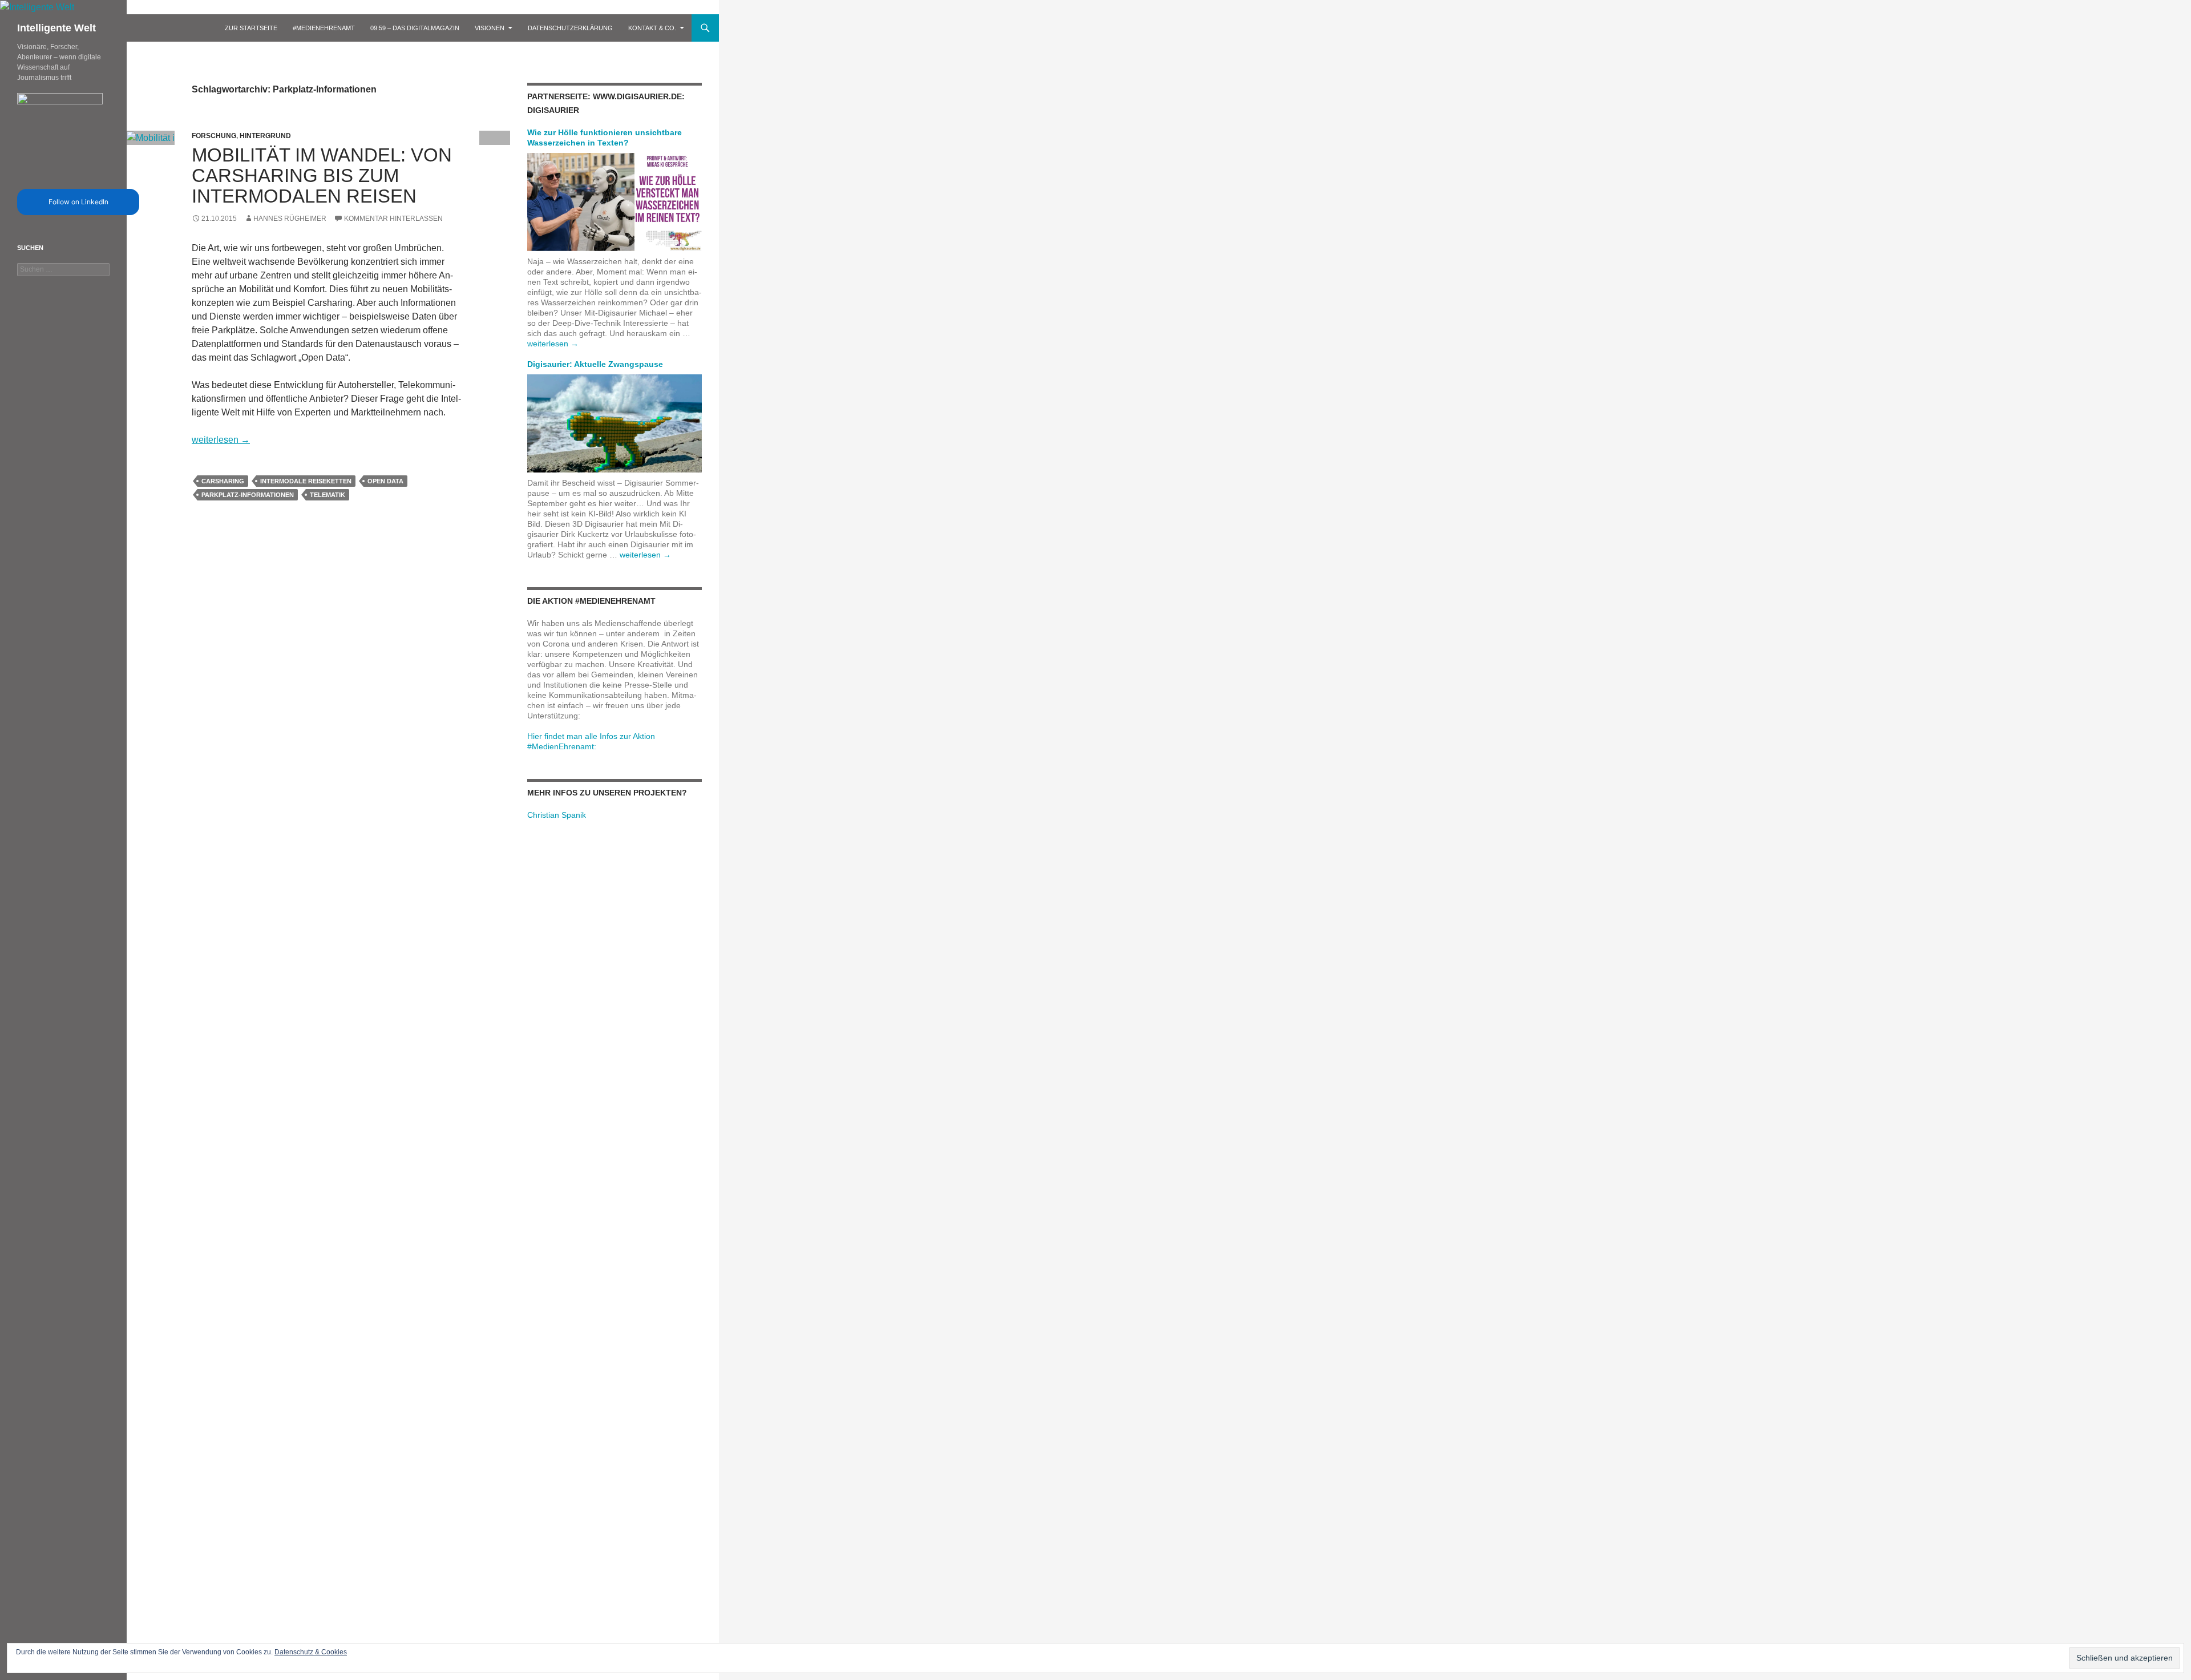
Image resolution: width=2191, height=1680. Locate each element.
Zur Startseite (251, 28)
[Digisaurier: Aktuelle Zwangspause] (615, 423)
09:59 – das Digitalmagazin (415, 28)
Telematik (328, 495)
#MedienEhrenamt (324, 28)
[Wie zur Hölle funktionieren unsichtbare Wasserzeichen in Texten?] (615, 201)
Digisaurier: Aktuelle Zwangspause (595, 364)
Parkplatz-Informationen (248, 495)
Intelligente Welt (56, 28)
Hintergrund (265, 136)
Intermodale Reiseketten (306, 481)
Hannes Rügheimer (290, 219)
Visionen (490, 28)
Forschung (214, 136)
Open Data (385, 481)
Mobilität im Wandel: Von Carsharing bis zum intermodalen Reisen (322, 175)
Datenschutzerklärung (570, 28)
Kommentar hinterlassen (393, 219)
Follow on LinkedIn (78, 202)
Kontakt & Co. (652, 28)
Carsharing (223, 481)
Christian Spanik (557, 815)
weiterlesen (221, 440)
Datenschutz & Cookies (311, 1652)
